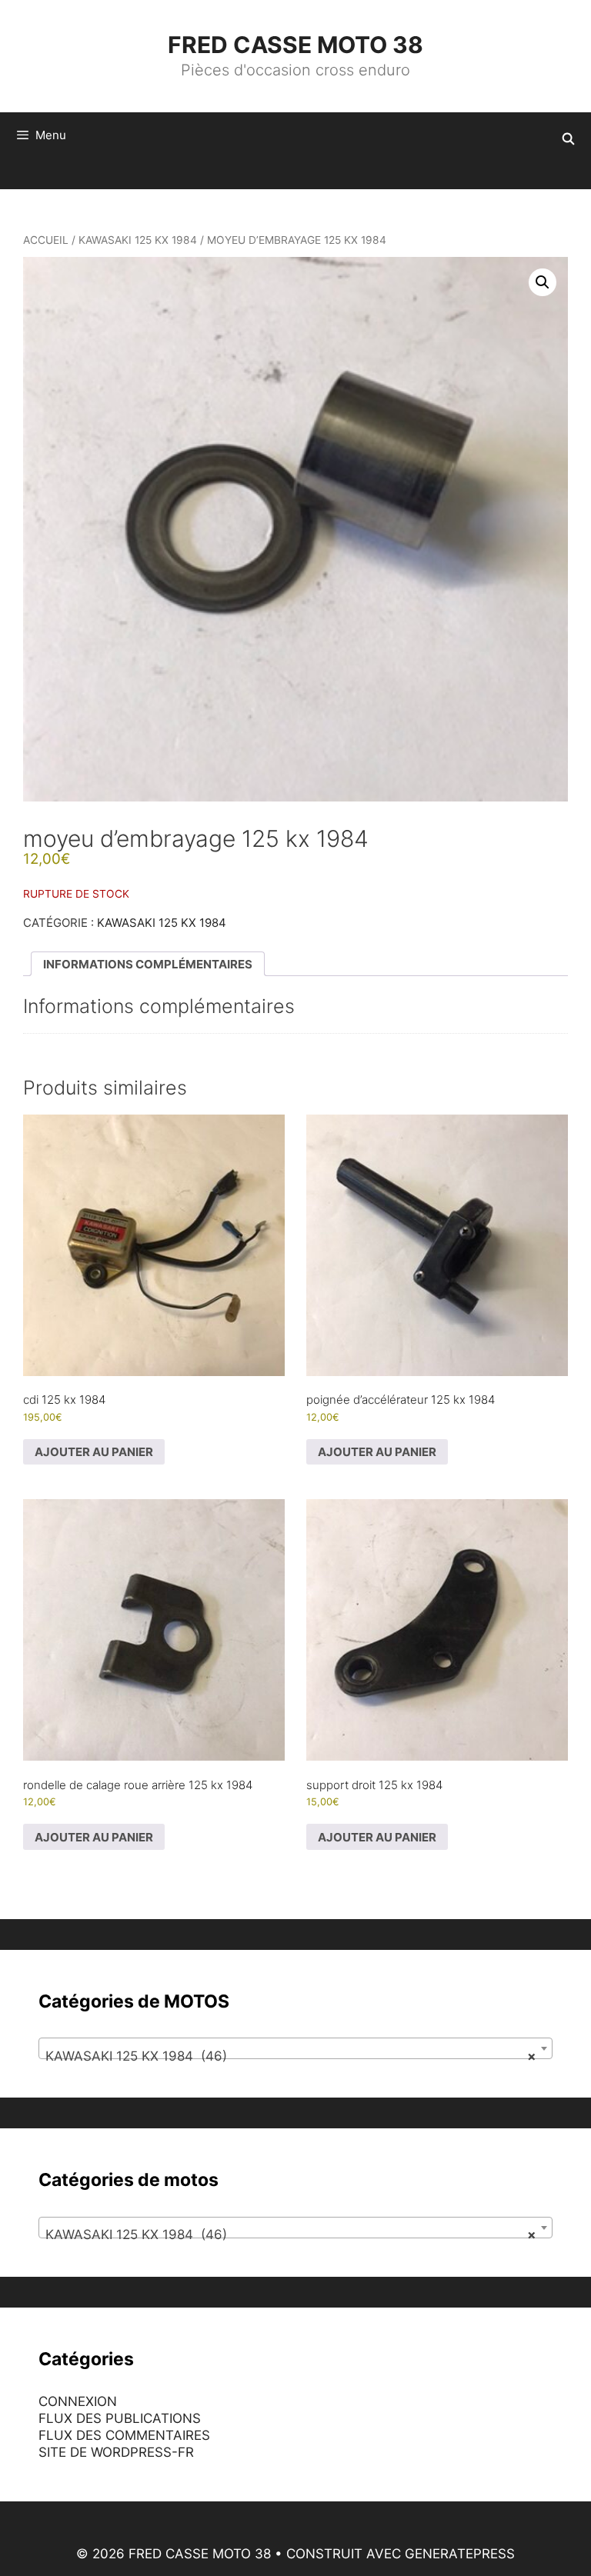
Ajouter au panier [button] (94, 1452)
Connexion (78, 2401)
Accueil (46, 240)
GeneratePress (460, 2554)
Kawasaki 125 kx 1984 (138, 240)
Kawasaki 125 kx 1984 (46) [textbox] (291, 2056)
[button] (543, 282)
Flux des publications (120, 2418)
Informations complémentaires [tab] (148, 964)
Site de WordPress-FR (116, 2452)
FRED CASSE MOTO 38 (295, 45)
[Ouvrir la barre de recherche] (568, 139)
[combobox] (295, 2048)
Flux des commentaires (124, 2435)
